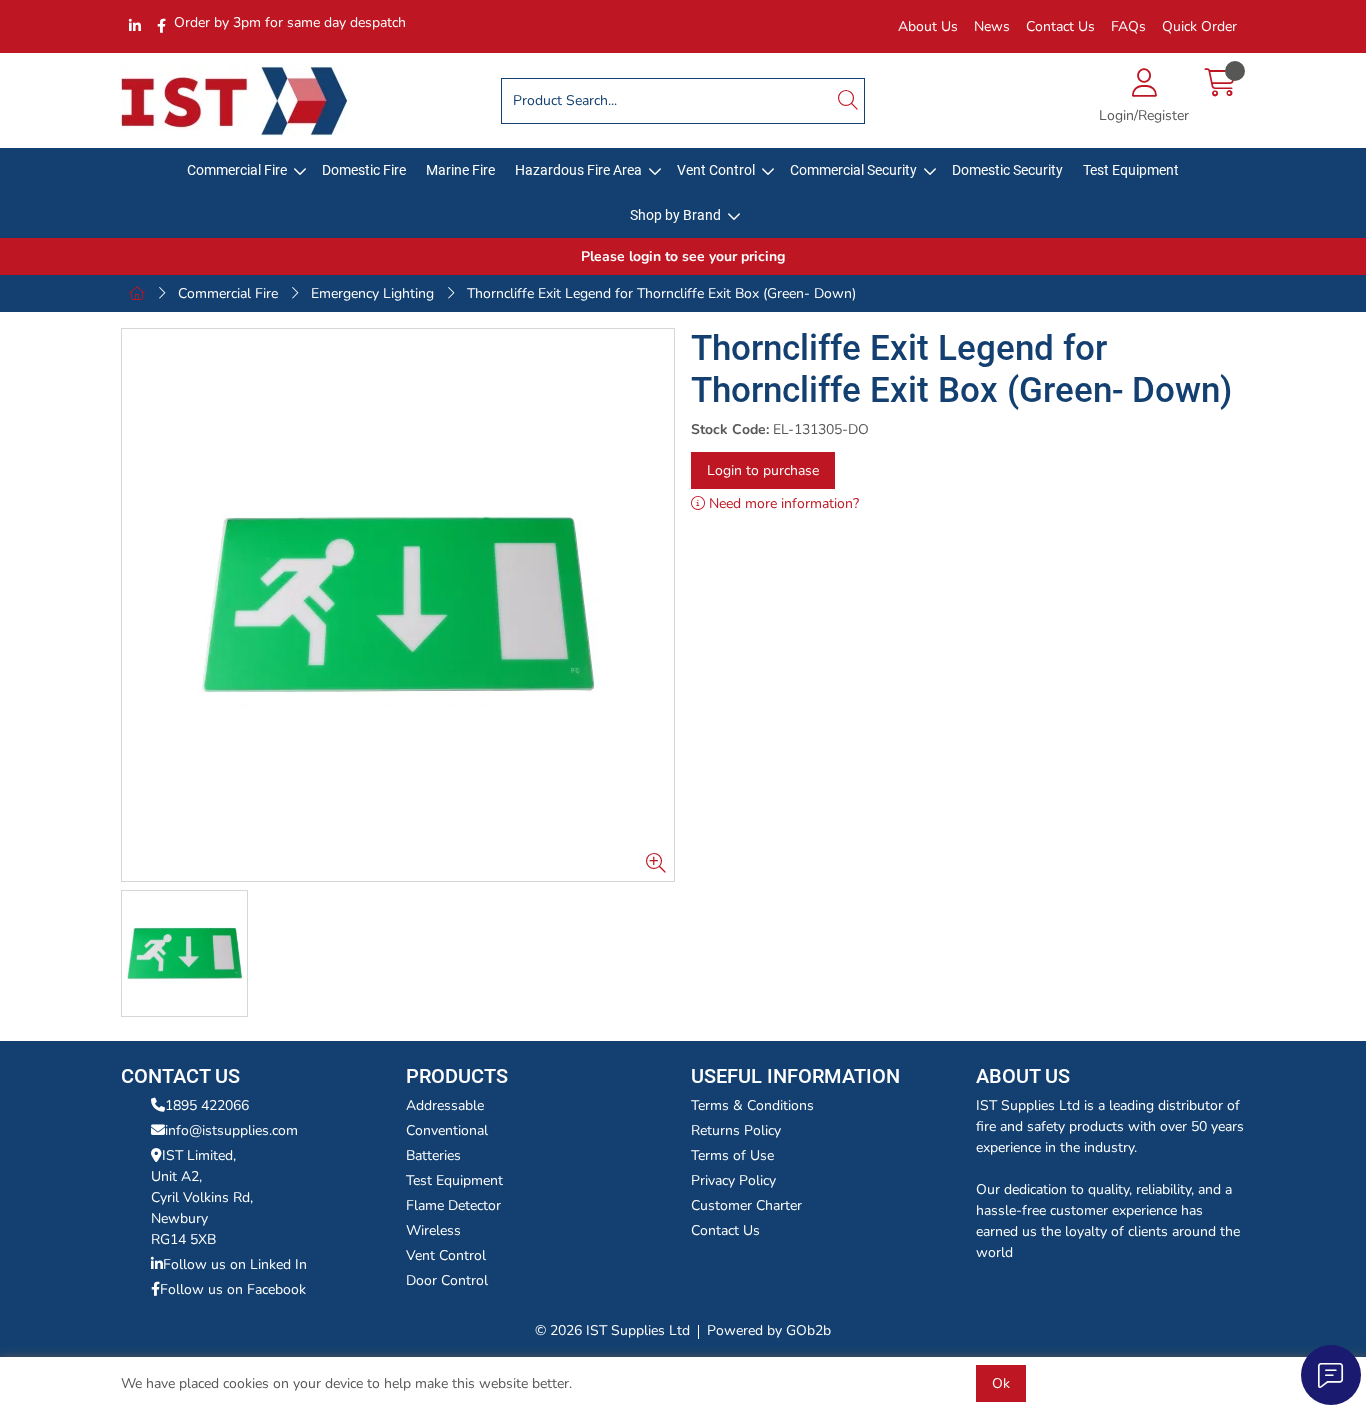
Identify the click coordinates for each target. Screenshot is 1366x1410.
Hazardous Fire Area (578, 170)
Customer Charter (746, 1205)
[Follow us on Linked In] (135, 26)
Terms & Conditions (752, 1105)
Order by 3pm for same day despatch (290, 22)
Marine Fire (460, 170)
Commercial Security (853, 170)
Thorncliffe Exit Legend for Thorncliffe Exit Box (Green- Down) (661, 293)
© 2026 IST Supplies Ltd (612, 1330)
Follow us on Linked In (235, 1264)
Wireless (433, 1230)
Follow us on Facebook (233, 1289)
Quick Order (1199, 26)
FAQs (1128, 26)
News (992, 26)
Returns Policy (736, 1130)
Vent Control (716, 170)
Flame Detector (453, 1205)
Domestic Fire (364, 170)
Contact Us (1060, 26)
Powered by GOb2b (769, 1330)
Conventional (447, 1130)
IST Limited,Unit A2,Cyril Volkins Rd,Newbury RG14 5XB (202, 1197)
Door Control (447, 1280)
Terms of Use (732, 1155)
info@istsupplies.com (231, 1130)
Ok (1001, 1383)
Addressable (445, 1105)
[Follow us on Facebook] (161, 26)
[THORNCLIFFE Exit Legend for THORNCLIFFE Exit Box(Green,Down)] (398, 605)
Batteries (433, 1155)
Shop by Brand (675, 215)
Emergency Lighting (372, 293)
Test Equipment (1131, 170)
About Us (928, 26)
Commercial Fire (237, 170)
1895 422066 (207, 1105)
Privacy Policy (733, 1180)
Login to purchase (763, 470)
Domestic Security (1007, 170)
